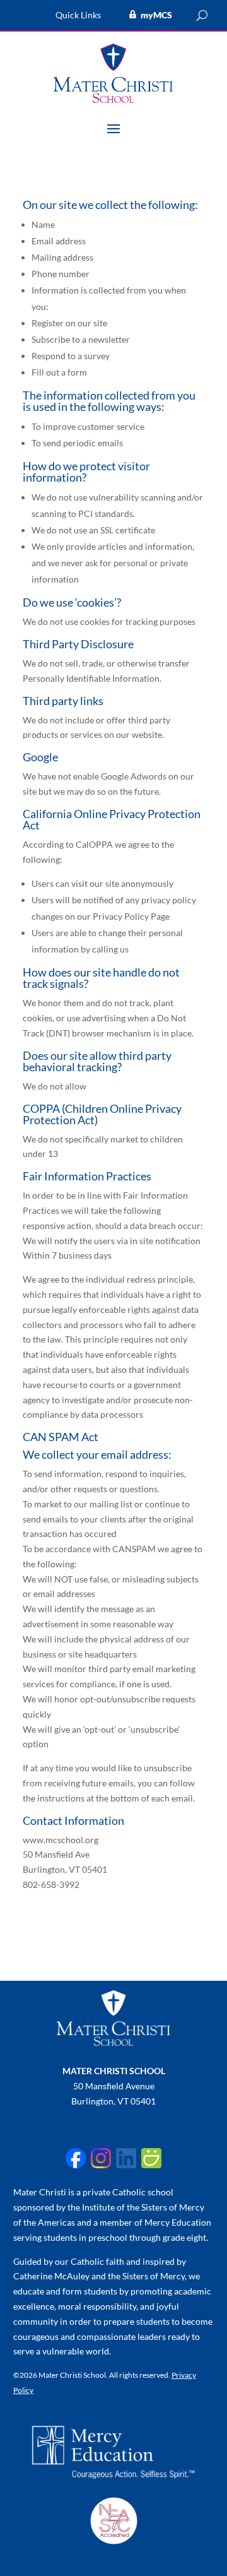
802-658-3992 (113, 2116)
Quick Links (78, 15)
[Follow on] (76, 2158)
